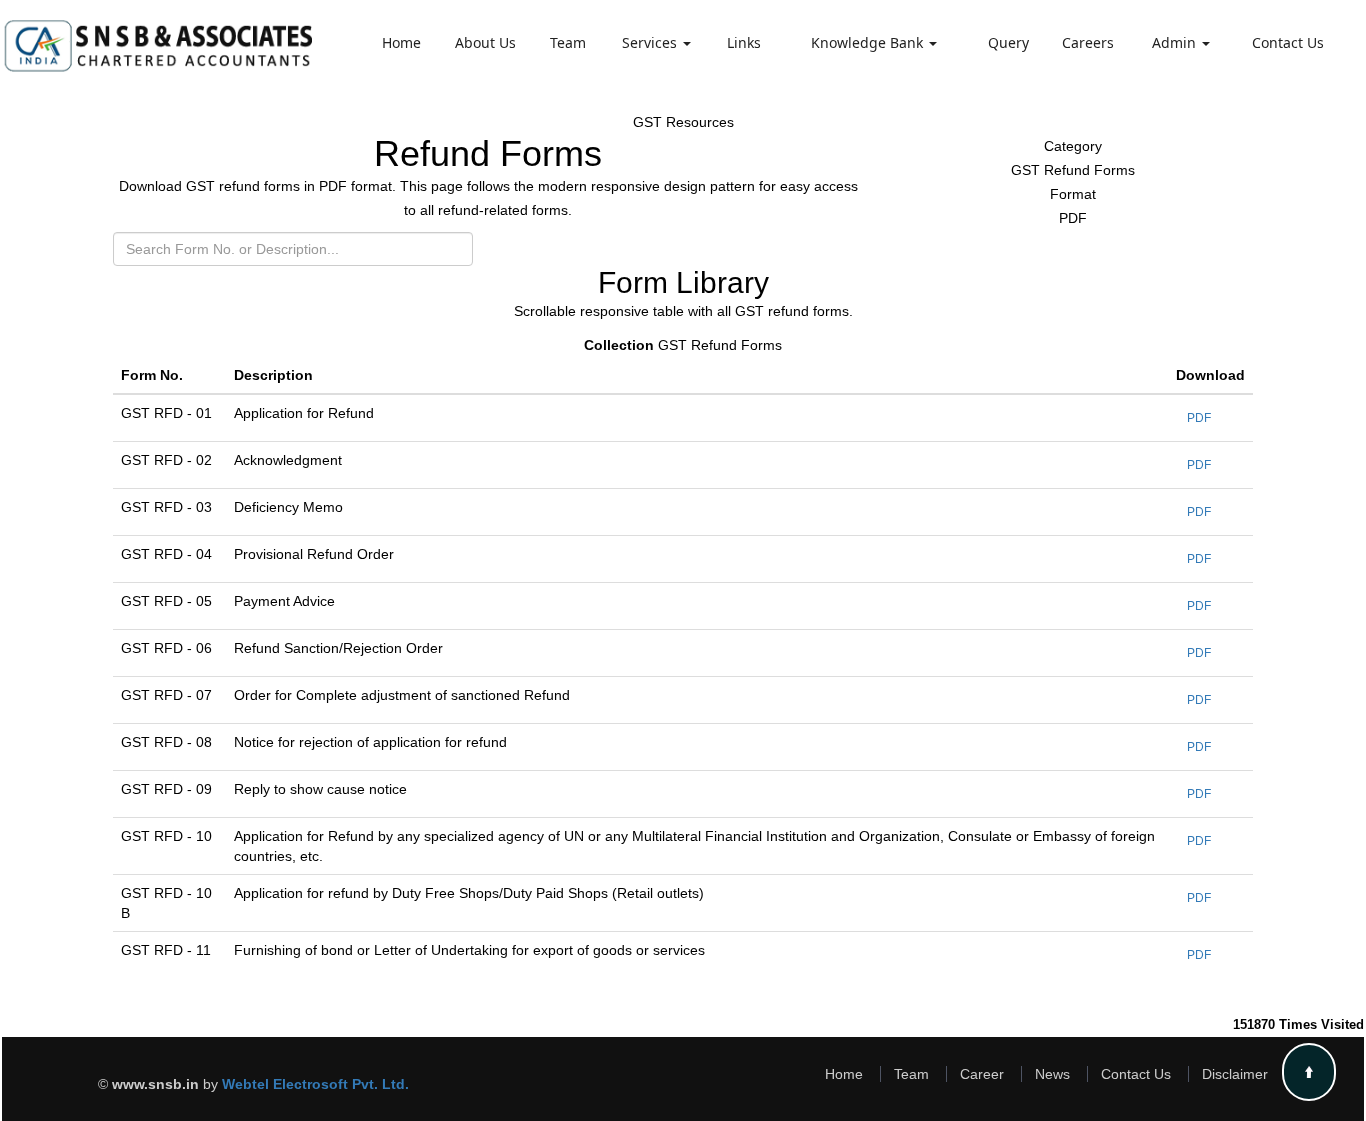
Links (744, 42)
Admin (1176, 42)
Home (401, 42)
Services (651, 42)
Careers (1088, 42)
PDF (1199, 418)
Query (1008, 42)
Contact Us (1288, 42)
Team (568, 42)
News (1052, 1074)
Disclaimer (1235, 1074)
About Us (485, 42)
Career (982, 1074)
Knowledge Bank (869, 42)
